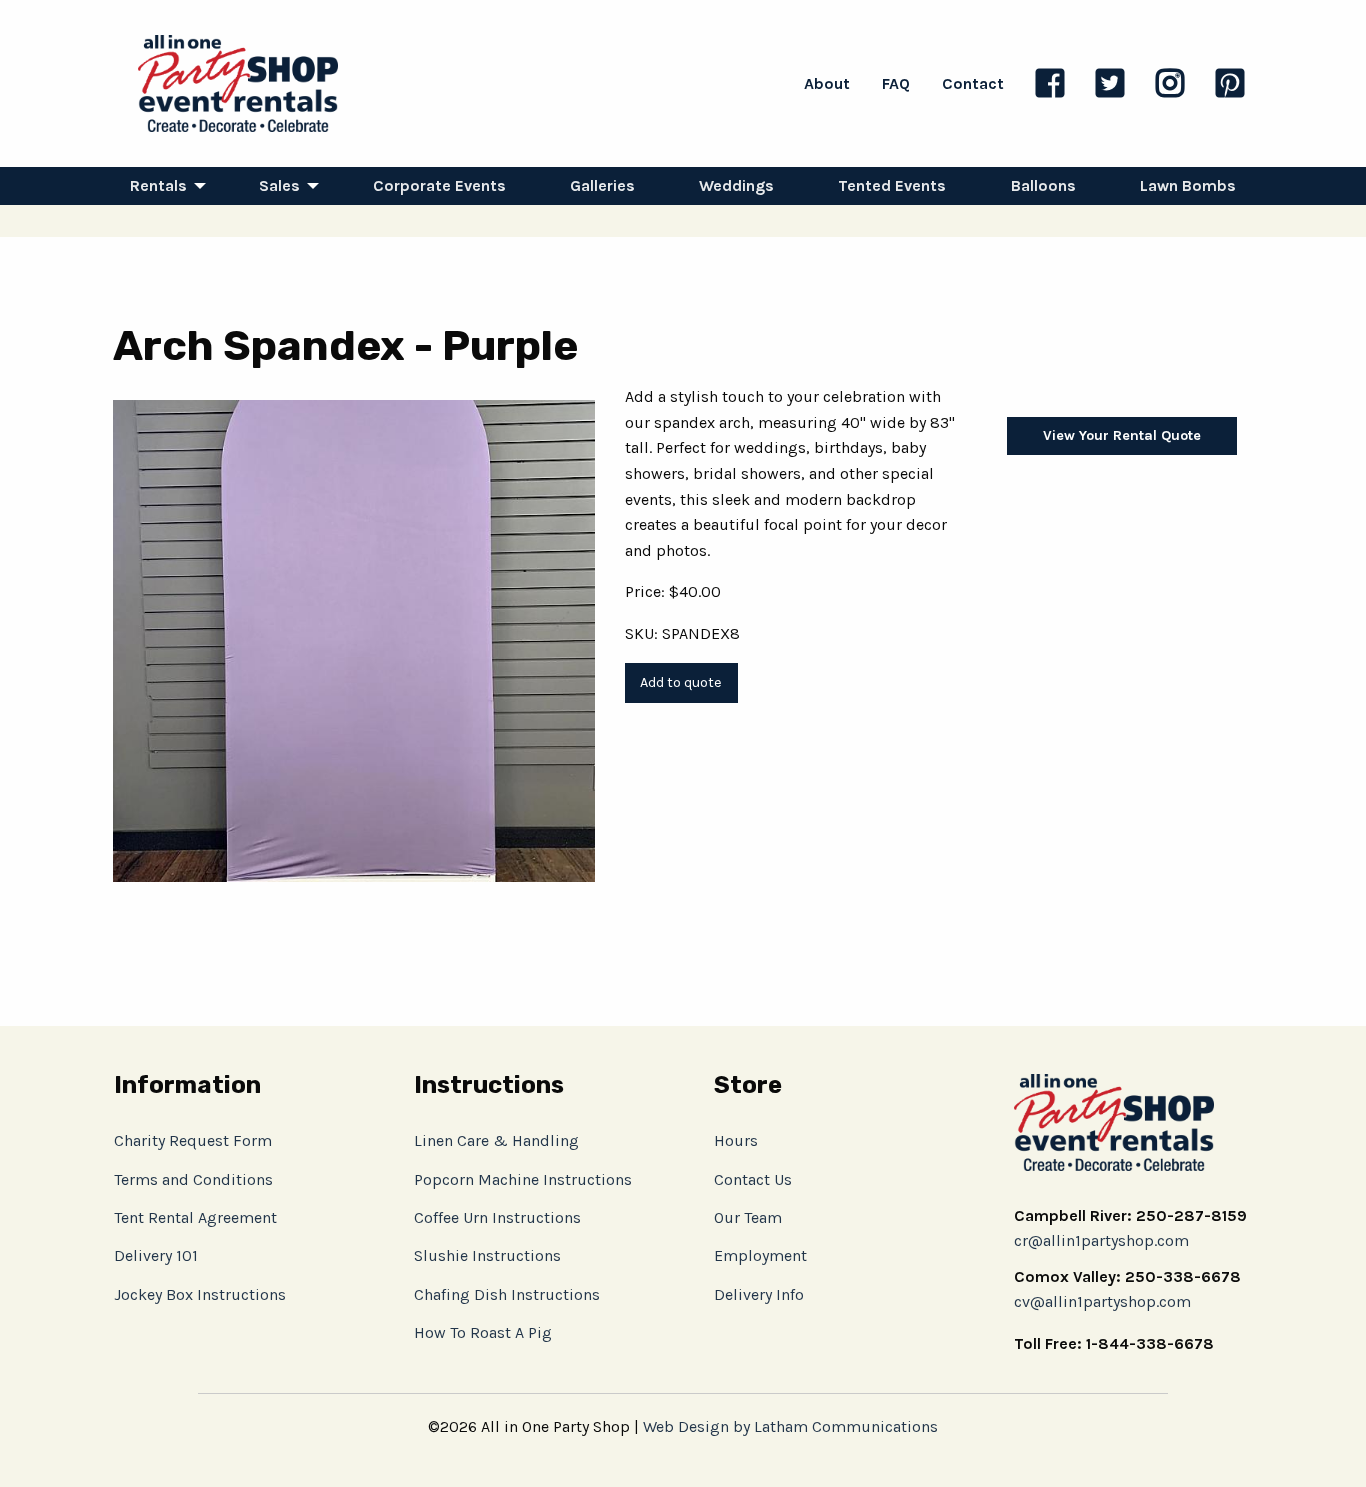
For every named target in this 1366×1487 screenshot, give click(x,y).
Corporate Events (439, 185)
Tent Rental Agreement (195, 1217)
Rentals (158, 185)
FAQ (896, 83)
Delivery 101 (156, 1255)
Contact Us (753, 1179)
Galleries (602, 185)
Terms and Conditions (193, 1179)
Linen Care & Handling (496, 1140)
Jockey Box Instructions (200, 1294)
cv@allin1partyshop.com (1102, 1301)
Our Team (748, 1217)
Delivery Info (759, 1294)
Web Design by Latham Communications (790, 1426)
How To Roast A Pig (483, 1332)
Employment (760, 1255)
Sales (279, 185)
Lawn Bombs (1188, 185)
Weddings (736, 185)
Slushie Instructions (487, 1255)
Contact (973, 83)
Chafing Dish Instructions (507, 1294)
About (827, 83)
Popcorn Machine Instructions (523, 1179)
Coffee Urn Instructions (497, 1217)
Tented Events (892, 185)
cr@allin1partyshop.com (1101, 1240)
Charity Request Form (193, 1140)
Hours (736, 1140)
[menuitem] (162, 186)
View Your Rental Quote (1122, 435)
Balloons (1043, 185)
